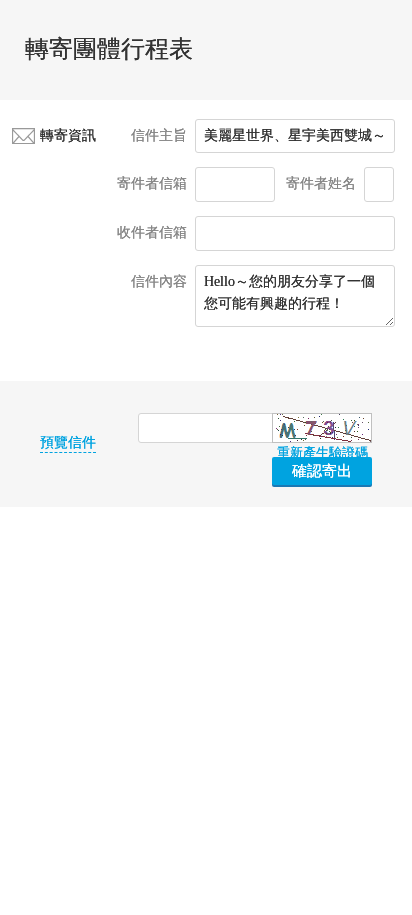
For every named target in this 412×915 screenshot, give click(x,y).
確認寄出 (322, 471)
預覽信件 (68, 443)
